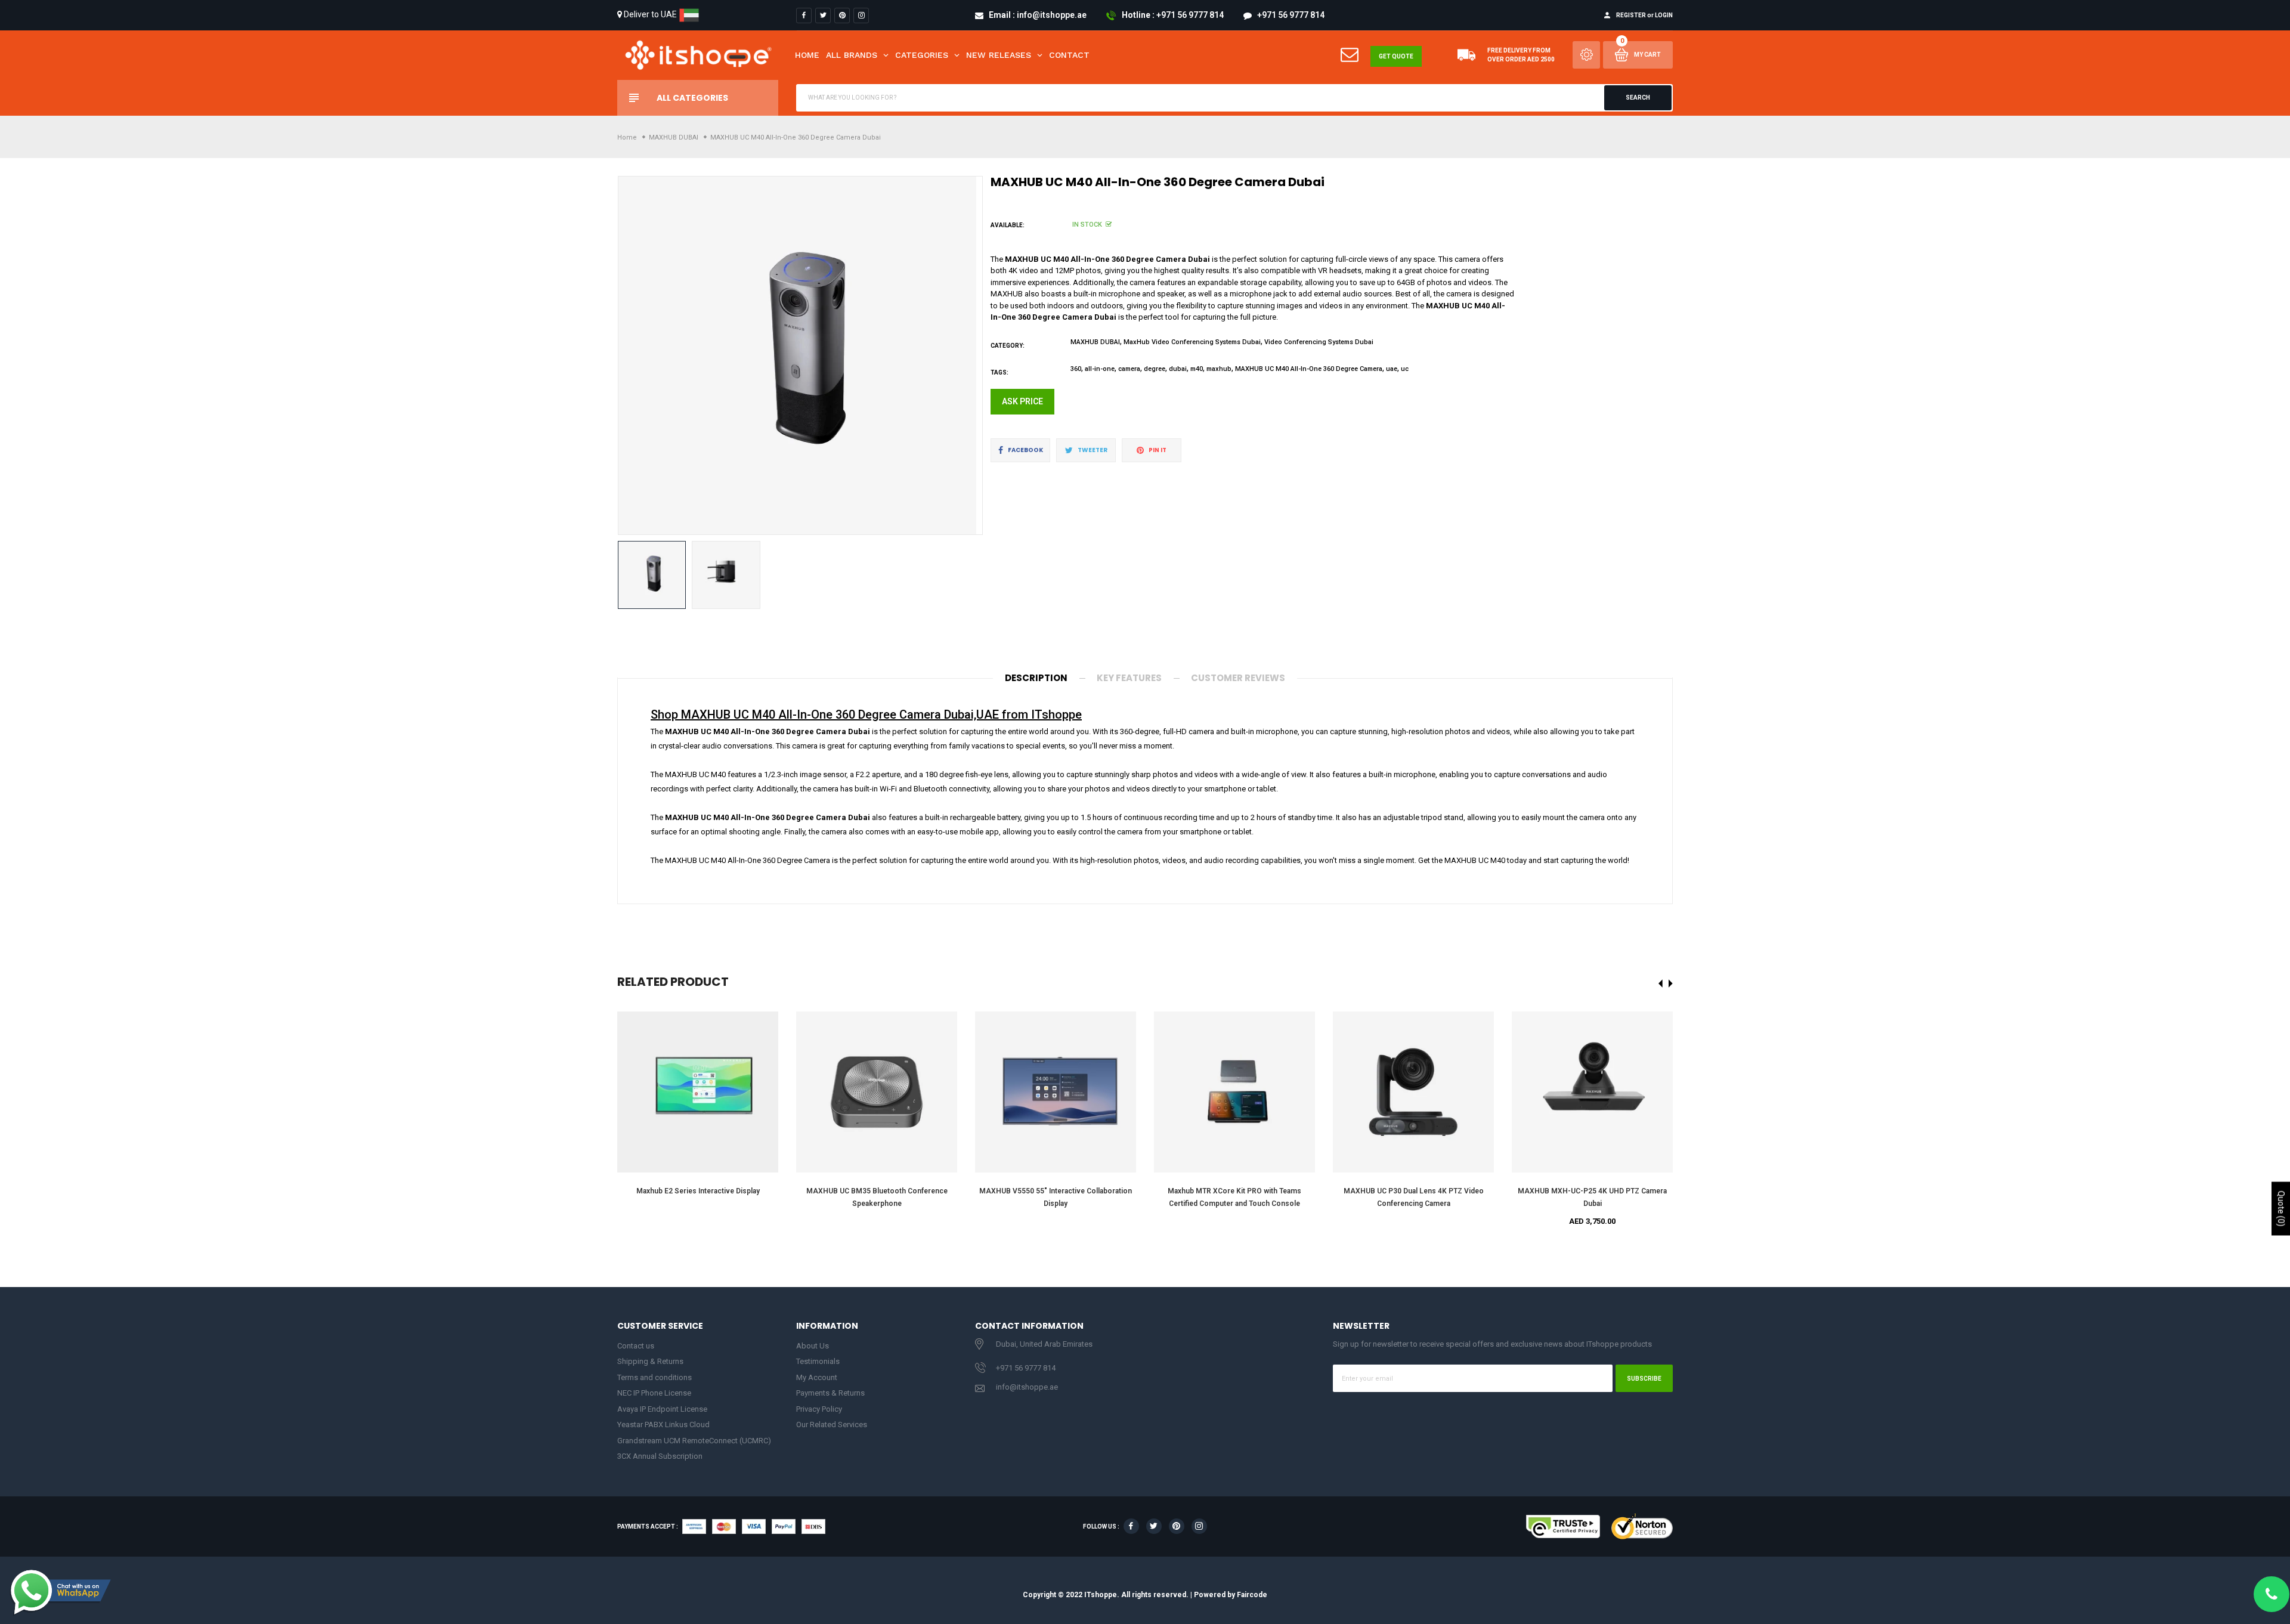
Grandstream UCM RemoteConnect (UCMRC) (694, 1441)
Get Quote (1396, 56)
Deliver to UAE (650, 14)
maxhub (1219, 369)
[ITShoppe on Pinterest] (842, 16)
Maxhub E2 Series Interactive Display (698, 1191)
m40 (1197, 369)
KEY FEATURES (1129, 678)
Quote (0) (2281, 1209)
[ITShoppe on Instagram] (861, 16)
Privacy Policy (819, 1409)
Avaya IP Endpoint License (662, 1409)
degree (1155, 369)
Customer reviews (1238, 678)
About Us (813, 1346)
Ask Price (1022, 401)
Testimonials (818, 1361)
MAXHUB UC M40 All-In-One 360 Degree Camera (1309, 369)
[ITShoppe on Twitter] (823, 16)
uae (1392, 369)
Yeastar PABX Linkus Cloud (663, 1425)
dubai (1178, 369)
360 (1076, 369)
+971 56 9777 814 (1026, 1368)
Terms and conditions (654, 1377)
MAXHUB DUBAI (1095, 342)
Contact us (636, 1346)
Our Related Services (832, 1425)
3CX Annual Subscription (660, 1456)
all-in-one (1100, 369)
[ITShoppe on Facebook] (804, 16)
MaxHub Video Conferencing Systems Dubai (1192, 342)
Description (1036, 678)
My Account (817, 1377)
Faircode (1252, 1595)
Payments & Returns (830, 1393)
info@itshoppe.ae (1027, 1387)
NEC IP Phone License (654, 1393)
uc (1405, 369)
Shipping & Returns (650, 1361)
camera (1129, 369)
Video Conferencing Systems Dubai (1319, 342)
